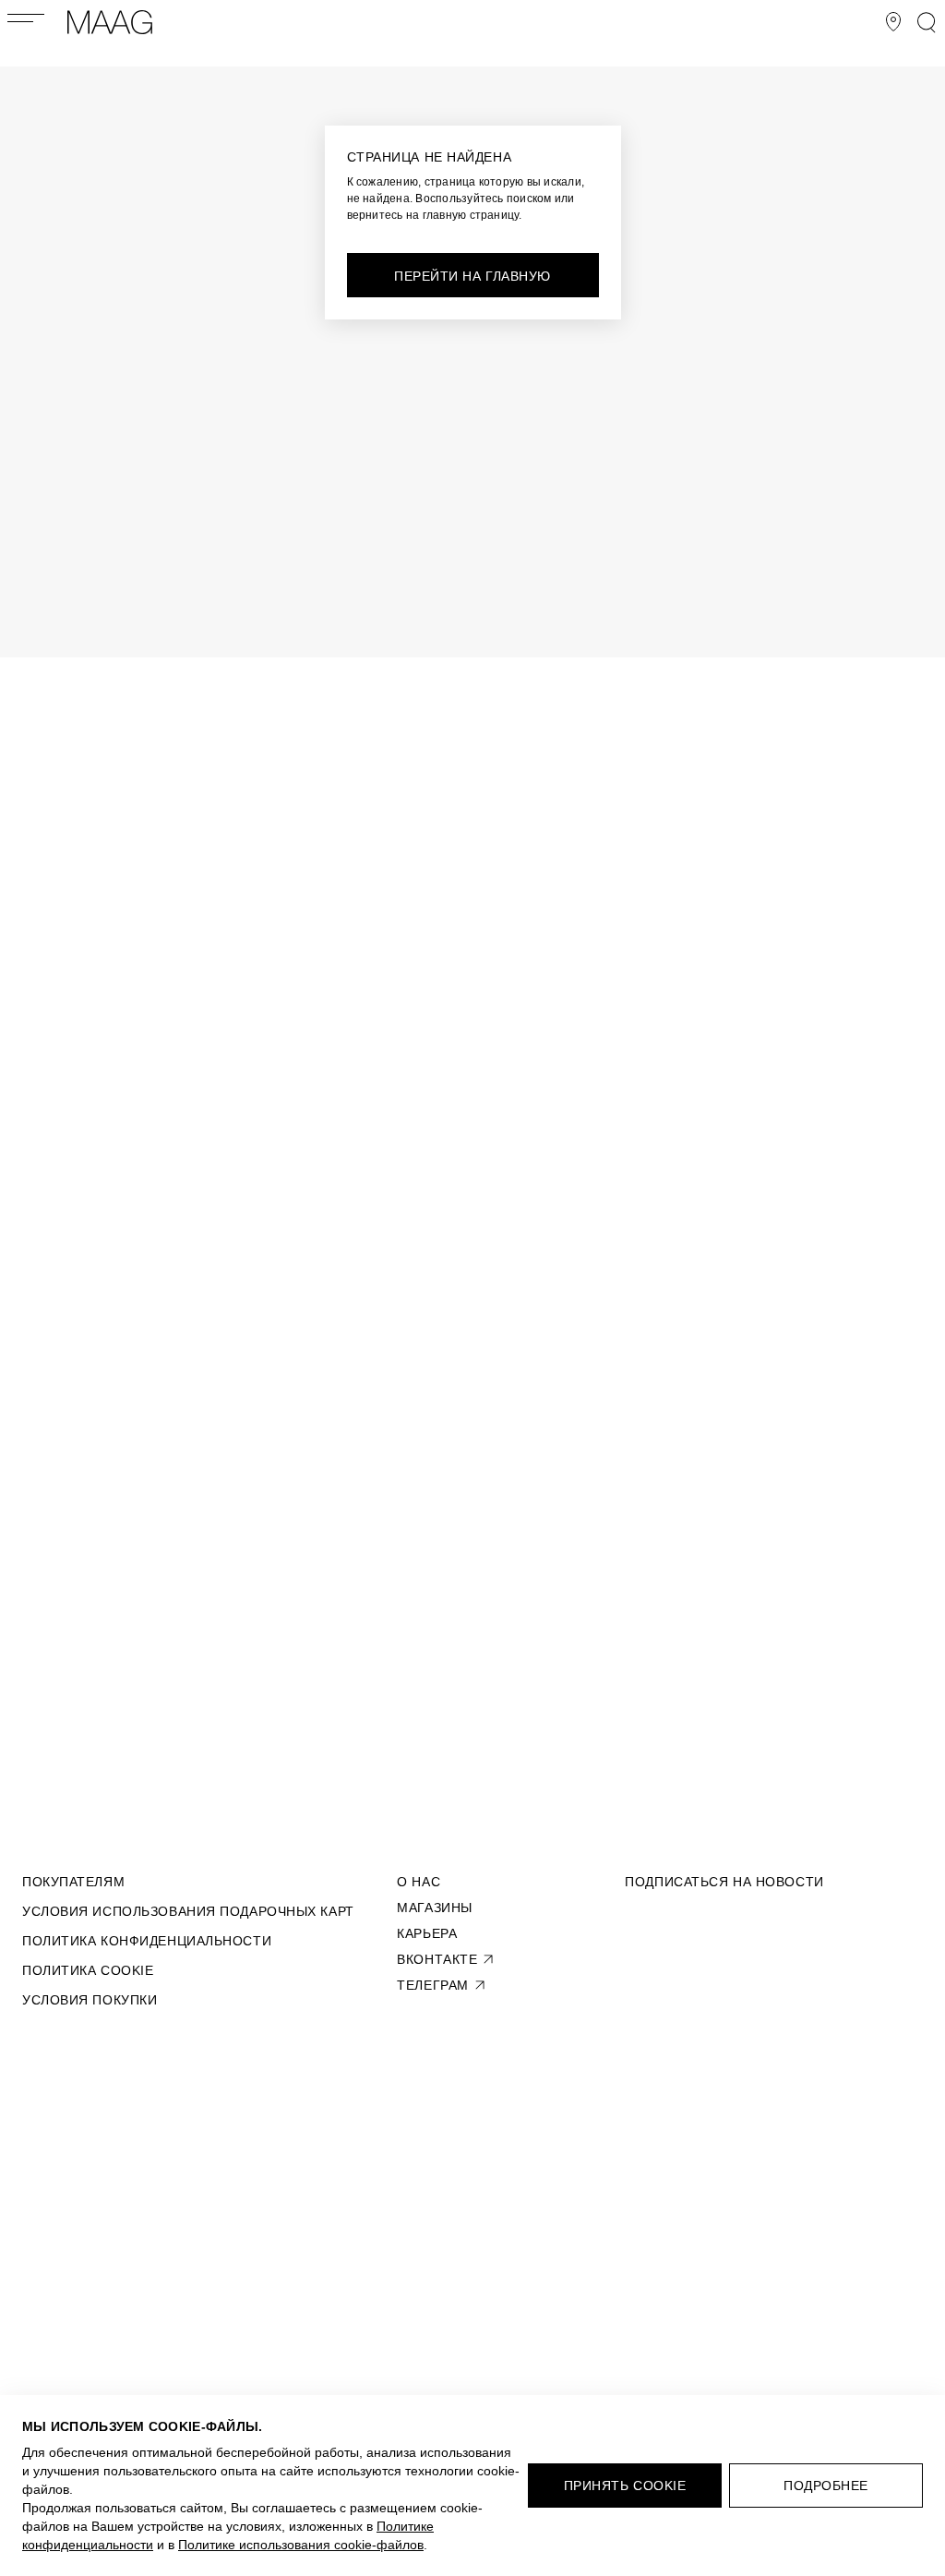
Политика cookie (88, 1970)
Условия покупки (90, 2000)
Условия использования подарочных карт (188, 1911)
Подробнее (826, 2486)
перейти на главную (472, 276)
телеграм (432, 1985)
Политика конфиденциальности (147, 1941)
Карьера (427, 1933)
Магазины (434, 1908)
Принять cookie (625, 2486)
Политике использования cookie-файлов (301, 2545)
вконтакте (437, 1959)
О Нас (419, 1882)
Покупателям (73, 1882)
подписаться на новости (724, 1882)
